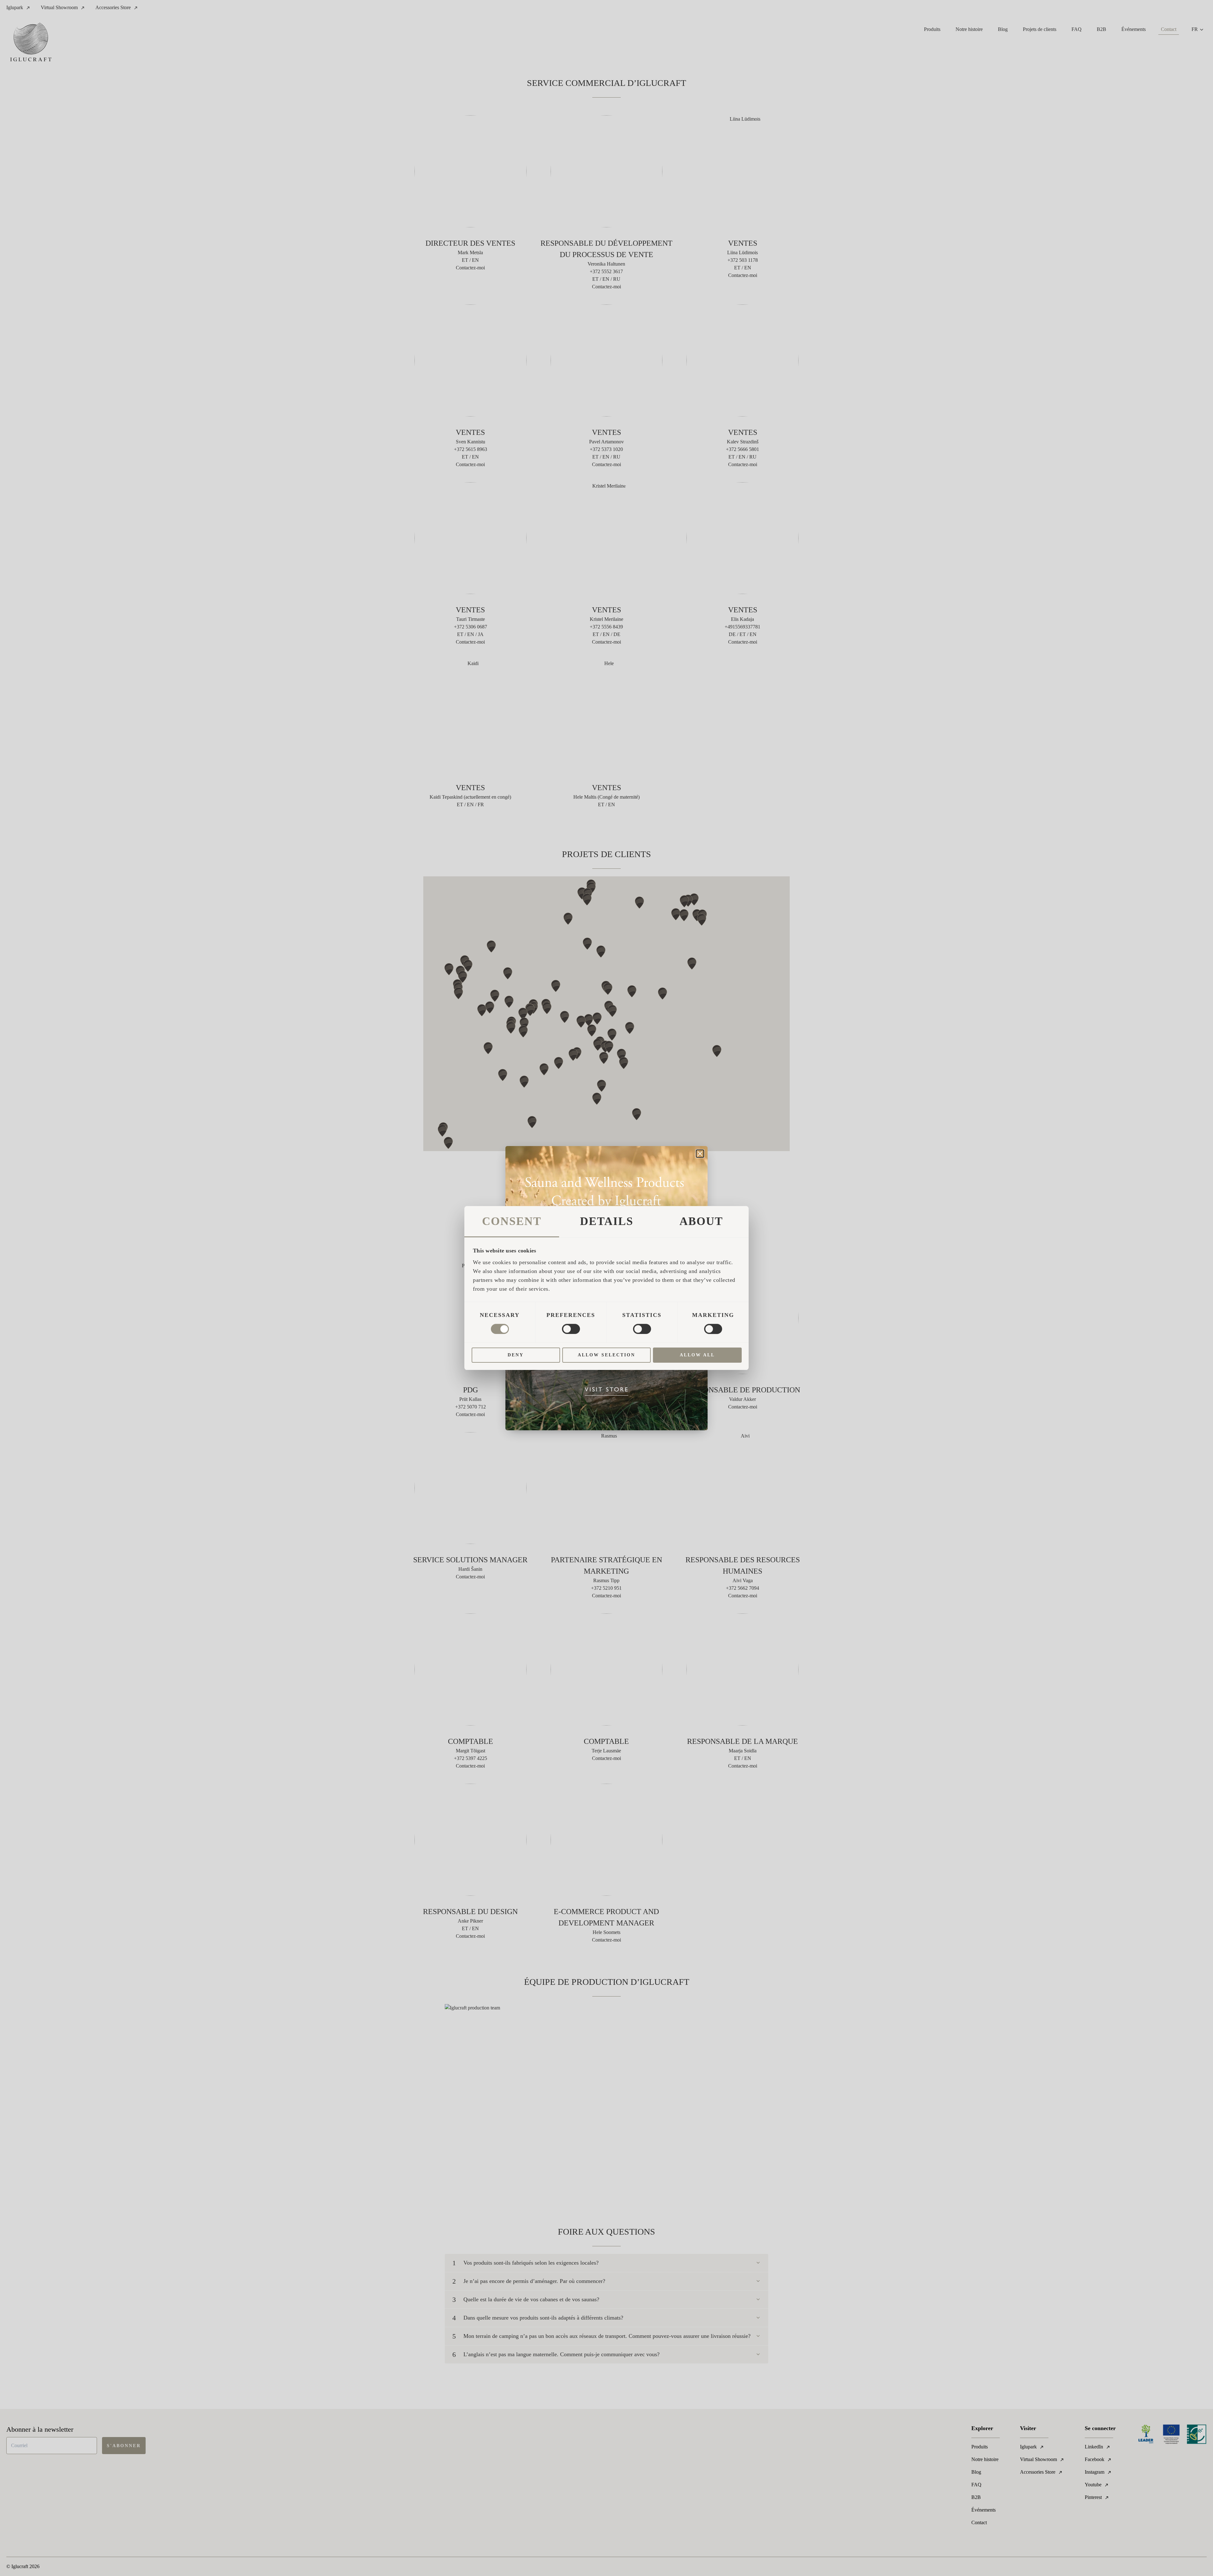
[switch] (571, 1329)
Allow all (697, 1355)
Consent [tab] (512, 1221)
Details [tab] (607, 1221)
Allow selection (606, 1355)
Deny (516, 1355)
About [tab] (701, 1221)
